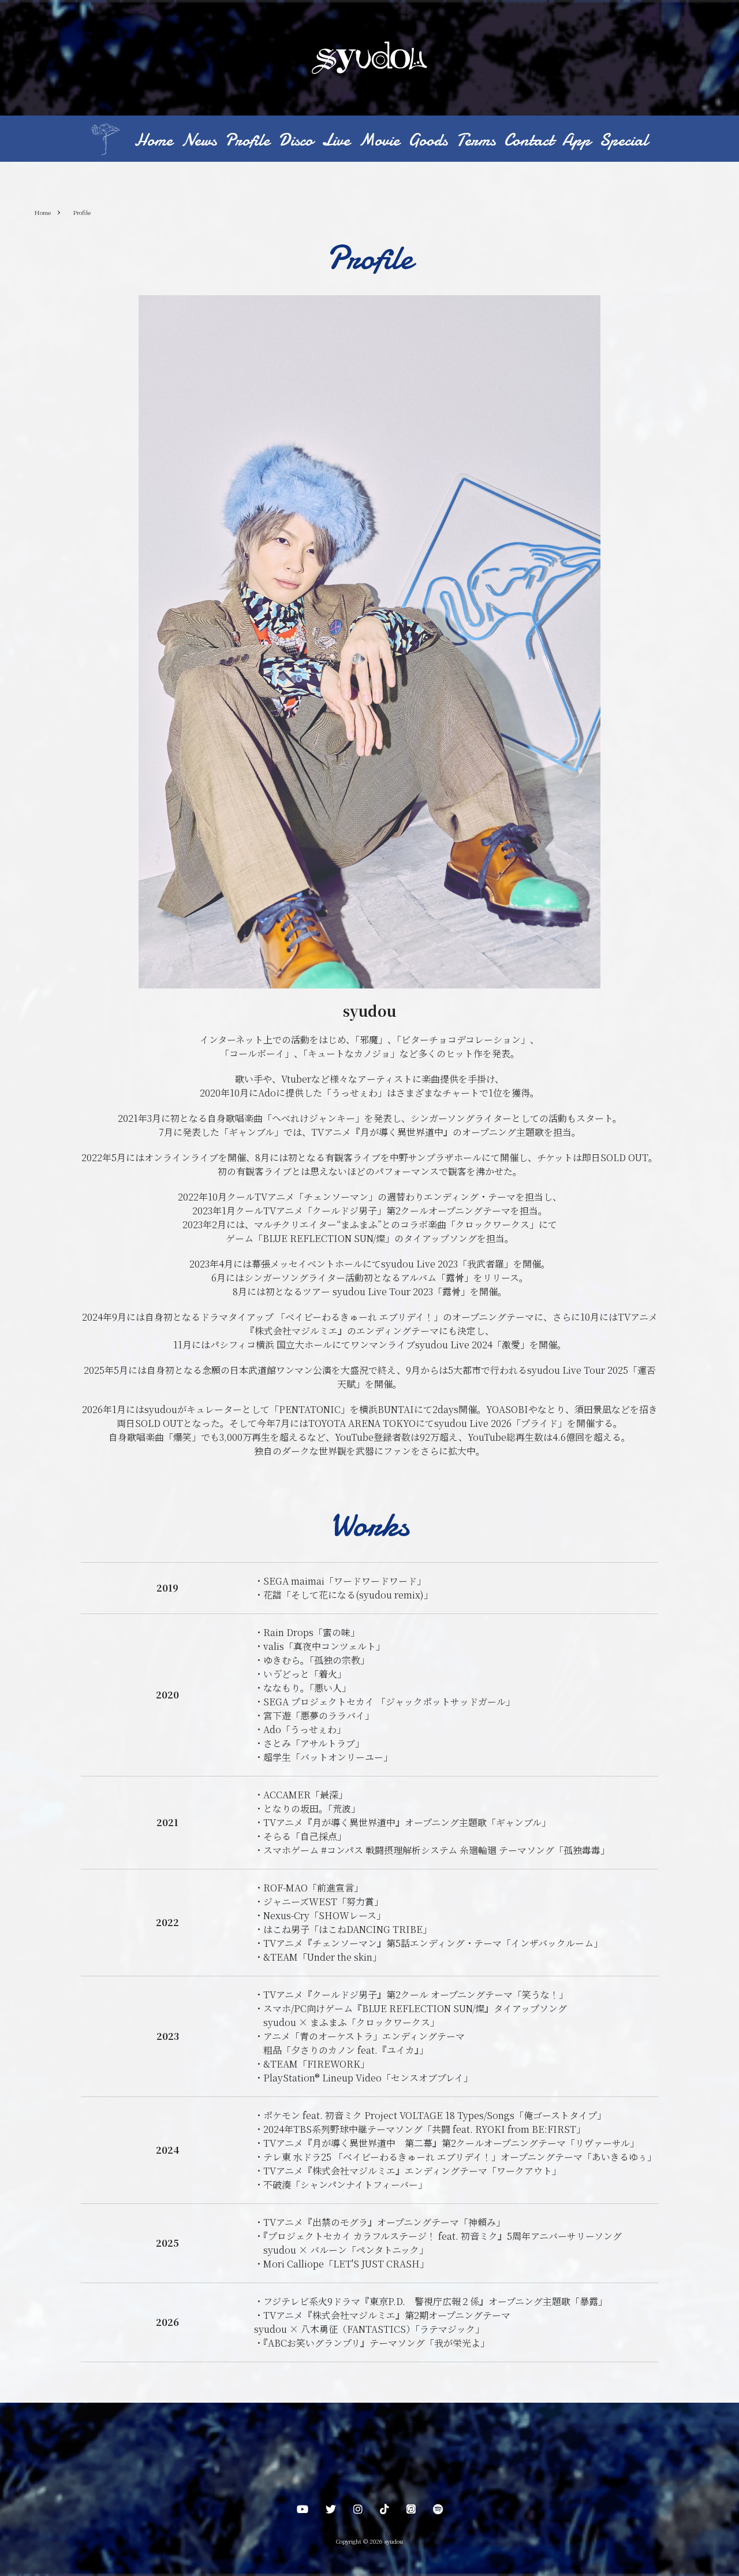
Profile (247, 140)
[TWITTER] (331, 2511)
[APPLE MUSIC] (411, 2511)
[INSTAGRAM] (358, 2511)
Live (336, 140)
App (576, 140)
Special (624, 140)
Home (154, 140)
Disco (296, 140)
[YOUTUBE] (303, 2511)
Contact (529, 140)
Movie (379, 140)
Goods (428, 140)
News (199, 140)
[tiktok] (385, 2511)
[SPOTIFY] (438, 2511)
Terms (476, 140)
